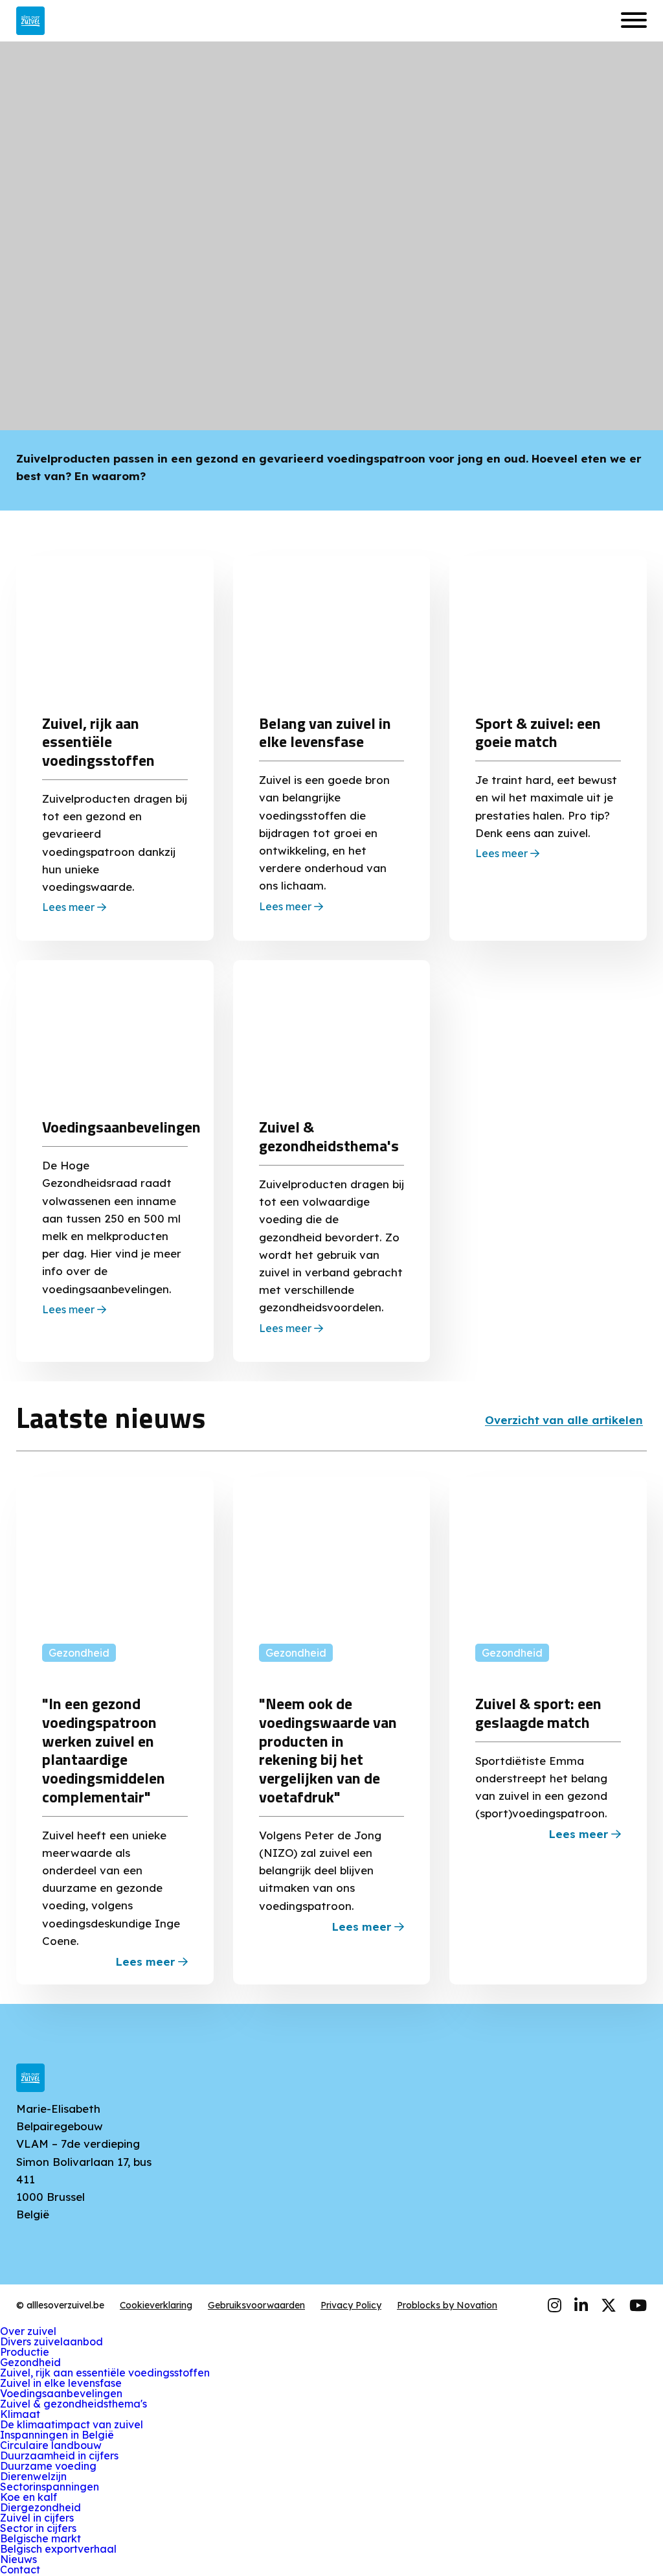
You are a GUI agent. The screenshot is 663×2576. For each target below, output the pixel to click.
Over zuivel (28, 2331)
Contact (20, 2570)
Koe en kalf (28, 2497)
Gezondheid (30, 2362)
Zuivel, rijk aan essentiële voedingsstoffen (105, 2373)
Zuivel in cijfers (37, 2518)
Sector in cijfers (38, 2528)
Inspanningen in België (57, 2435)
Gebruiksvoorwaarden (256, 2305)
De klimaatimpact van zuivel (72, 2424)
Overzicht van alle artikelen (564, 1420)
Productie (25, 2352)
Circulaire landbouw (51, 2445)
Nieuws (18, 2559)
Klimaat (20, 2414)
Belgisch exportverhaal (58, 2549)
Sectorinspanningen (50, 2487)
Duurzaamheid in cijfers (59, 2455)
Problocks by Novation (447, 2305)
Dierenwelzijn (33, 2476)
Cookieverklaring (156, 2305)
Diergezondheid (40, 2507)
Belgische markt (40, 2538)
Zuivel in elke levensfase (61, 2383)
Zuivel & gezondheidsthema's (73, 2404)
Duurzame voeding (48, 2466)
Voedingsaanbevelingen (61, 2393)
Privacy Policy (351, 2305)
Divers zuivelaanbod (51, 2341)
